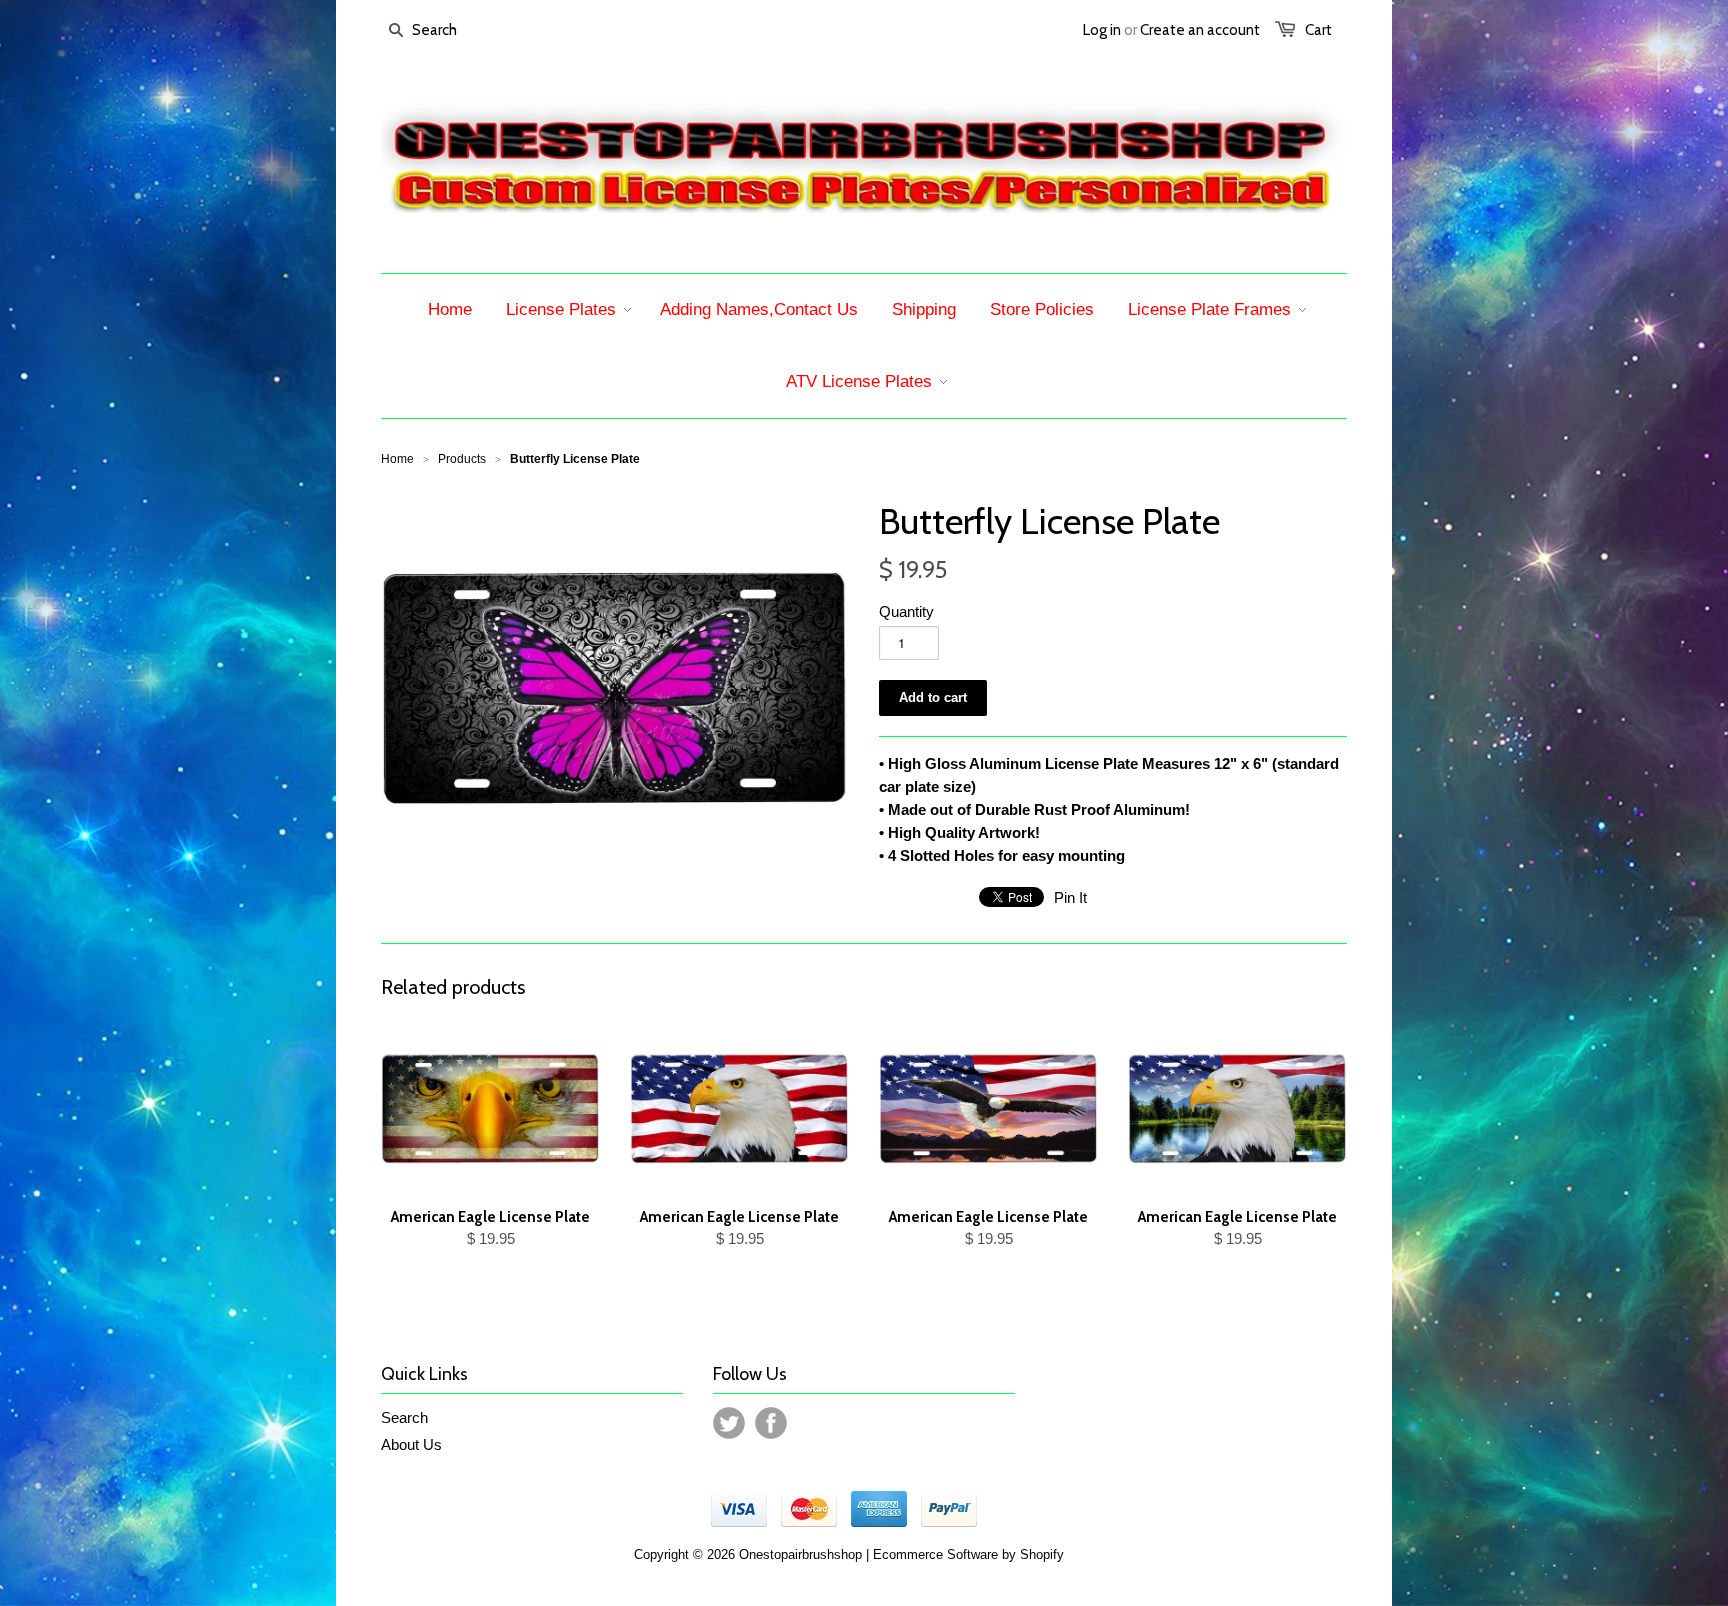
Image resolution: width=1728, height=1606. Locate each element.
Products (462, 459)
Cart (1318, 30)
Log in (1102, 30)
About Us (411, 1444)
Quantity (906, 611)
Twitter (729, 1423)
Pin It (1070, 897)
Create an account (1200, 30)
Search (404, 1417)
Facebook (771, 1423)
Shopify (1042, 1554)
